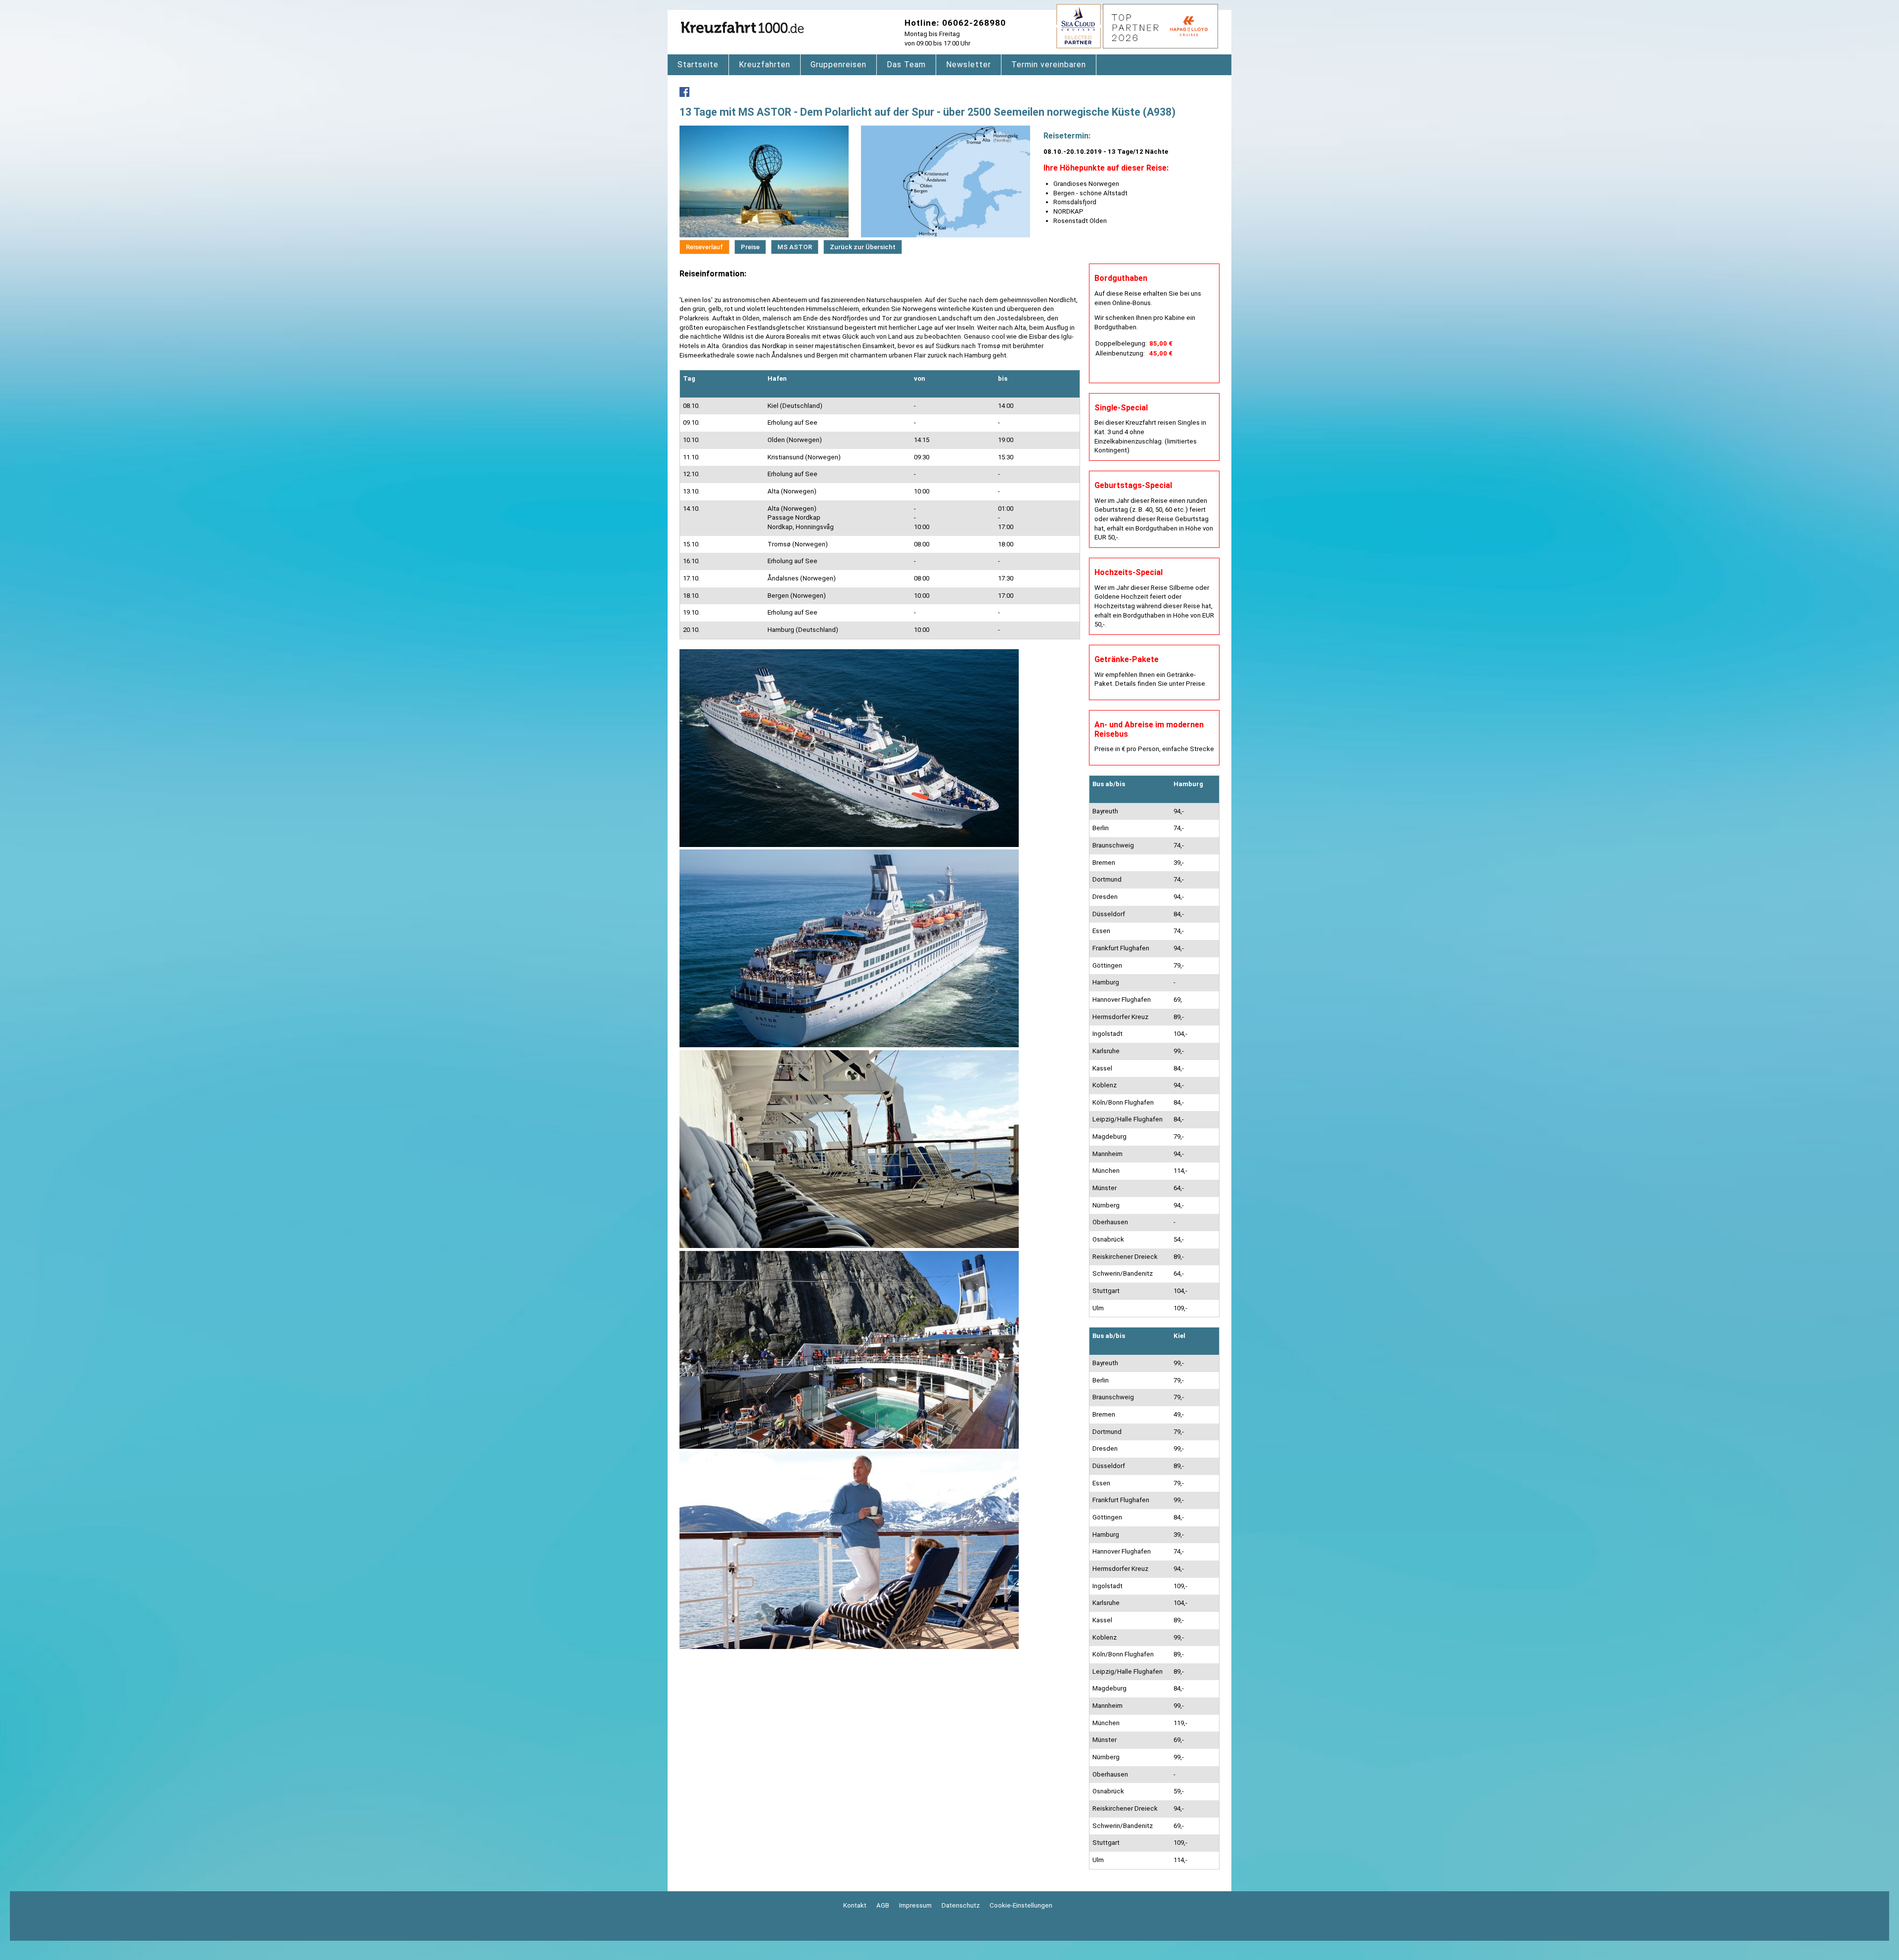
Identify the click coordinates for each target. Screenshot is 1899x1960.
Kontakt (855, 1905)
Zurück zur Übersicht (863, 247)
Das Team (906, 65)
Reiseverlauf (704, 247)
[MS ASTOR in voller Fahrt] (849, 845)
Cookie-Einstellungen (1021, 1905)
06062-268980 (974, 23)
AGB (883, 1905)
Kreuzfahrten (765, 65)
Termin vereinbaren (1049, 65)
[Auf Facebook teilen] (684, 95)
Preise (750, 247)
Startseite (698, 65)
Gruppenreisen (838, 65)
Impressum (915, 1905)
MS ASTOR (795, 247)
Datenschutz (961, 1905)
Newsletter (969, 65)
